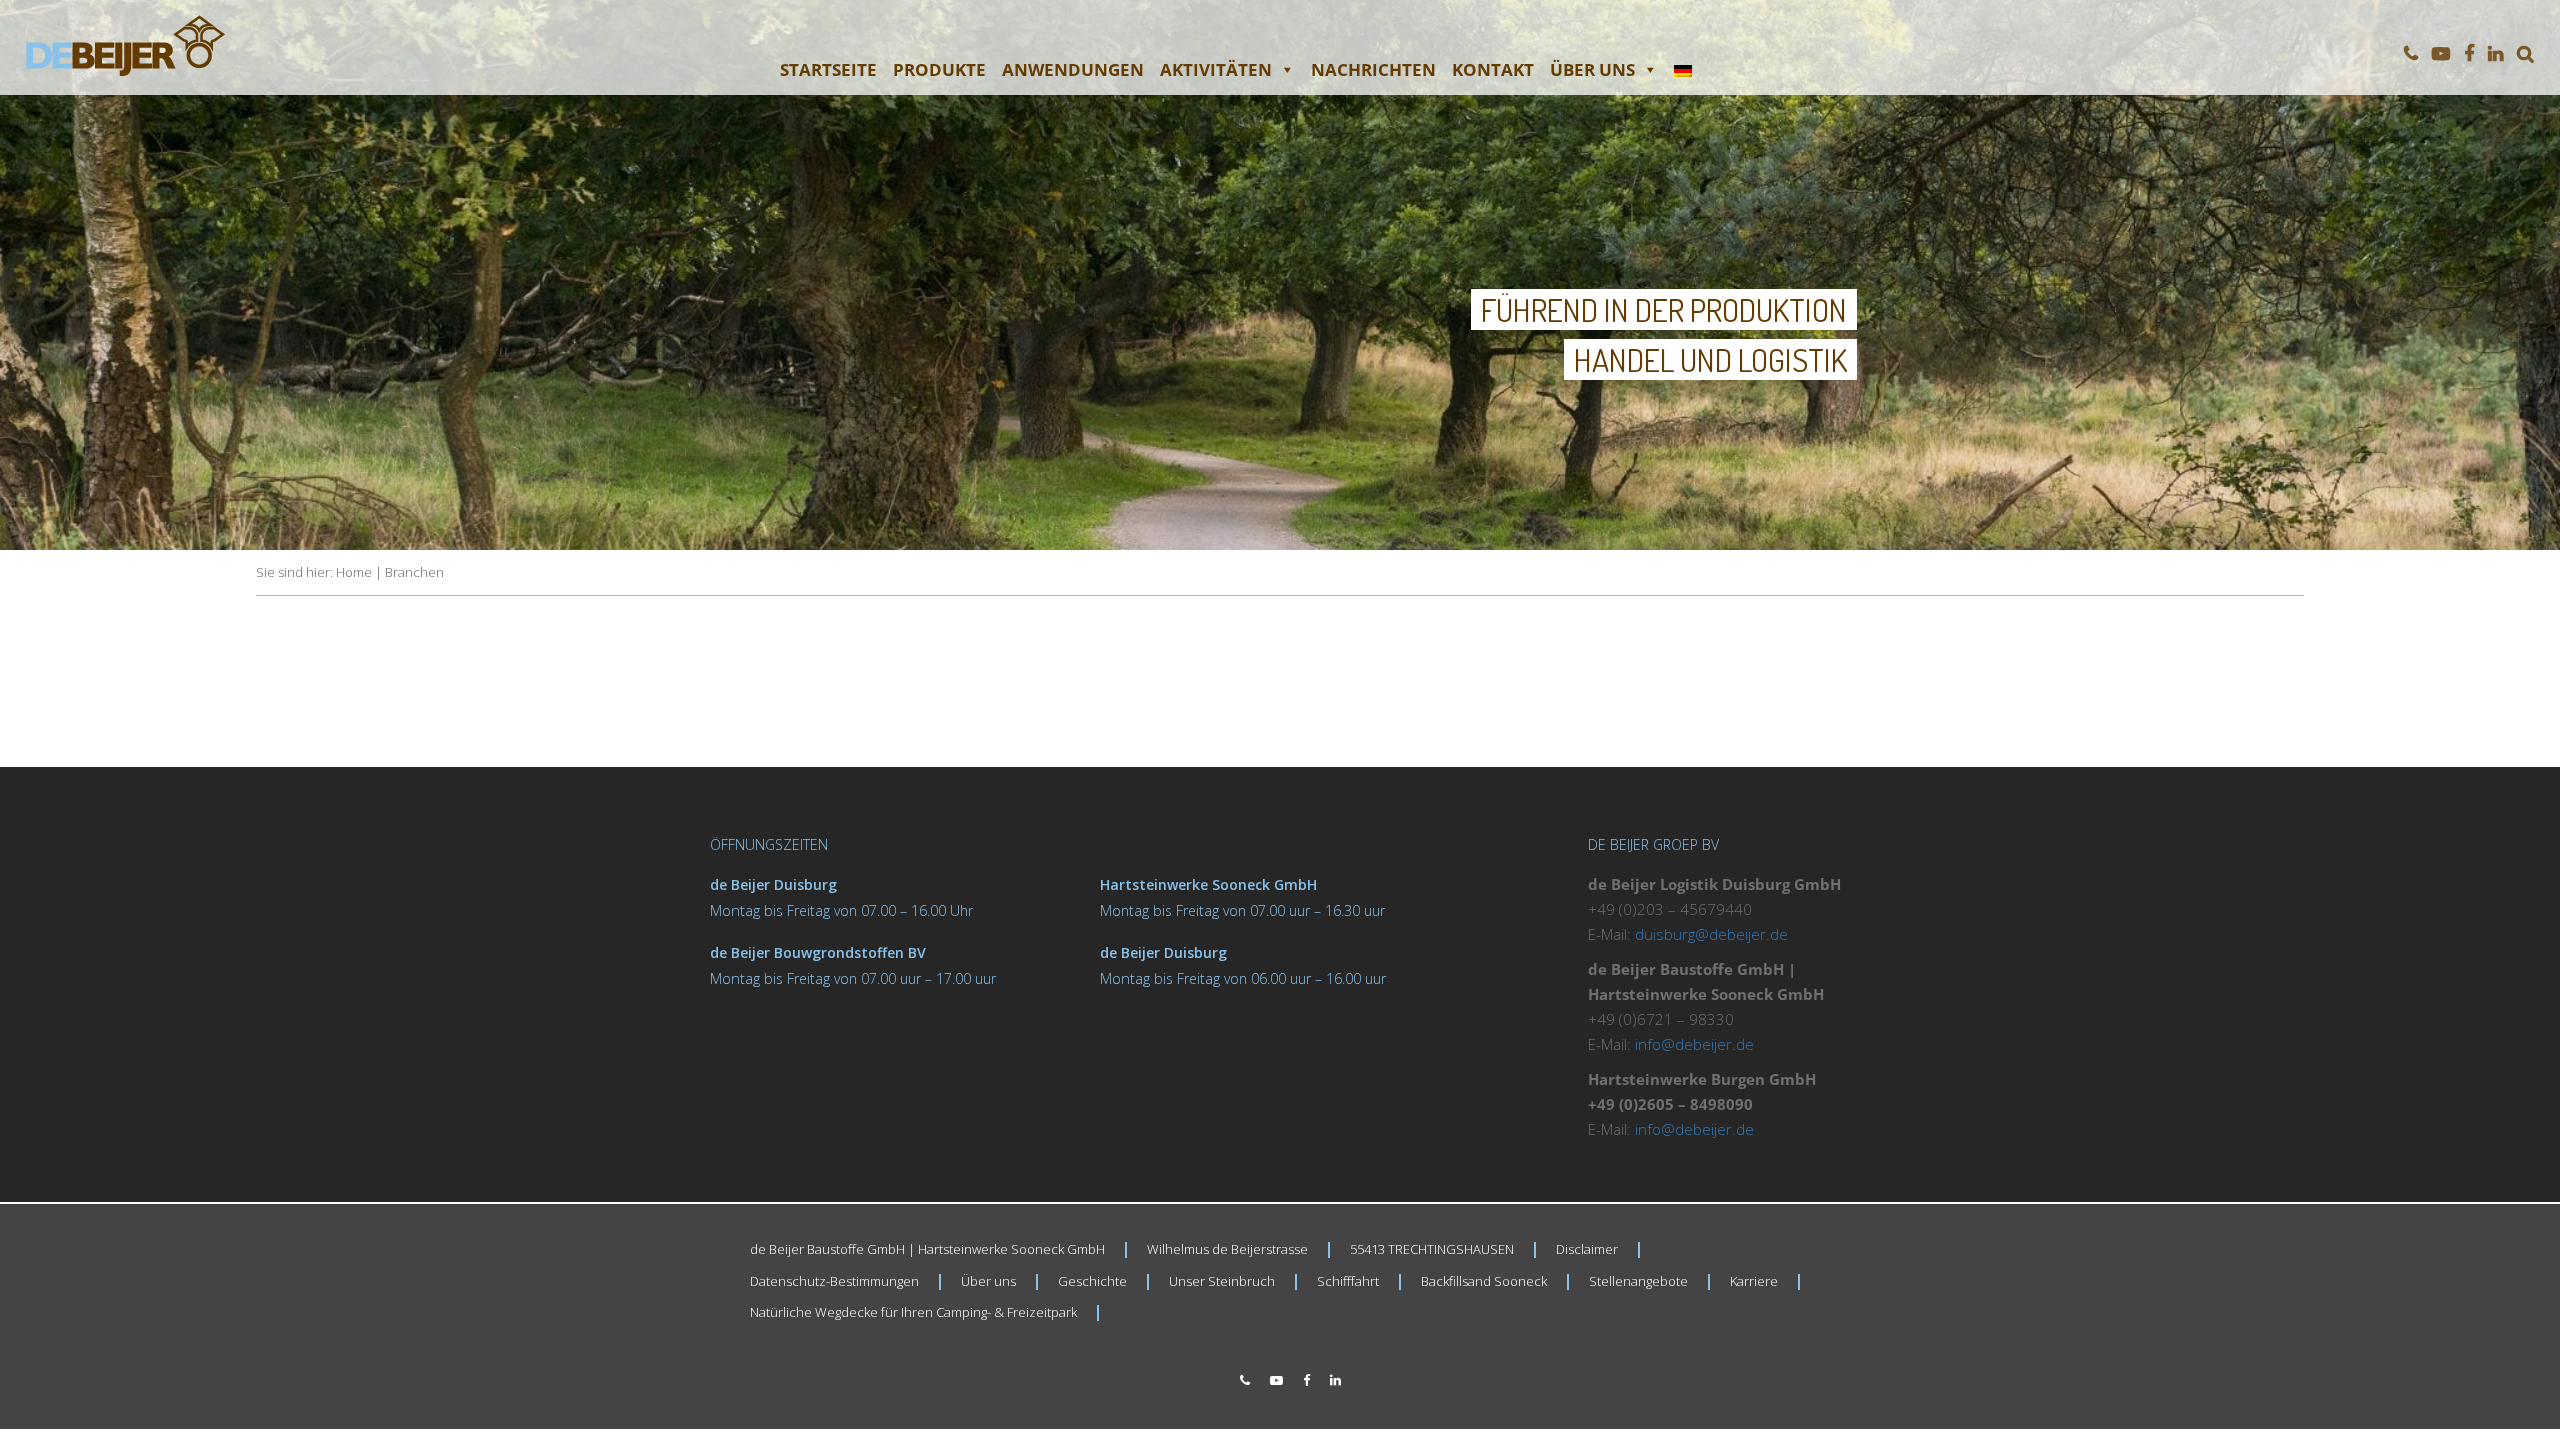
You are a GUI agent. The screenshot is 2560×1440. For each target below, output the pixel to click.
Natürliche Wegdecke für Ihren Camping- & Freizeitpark (913, 1312)
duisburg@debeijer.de (1711, 934)
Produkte (939, 69)
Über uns (1592, 69)
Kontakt (1493, 69)
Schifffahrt (1348, 1281)
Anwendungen (1073, 69)
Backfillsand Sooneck (1484, 1281)
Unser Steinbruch (1222, 1281)
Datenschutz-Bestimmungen (834, 1281)
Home (354, 572)
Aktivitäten (1216, 69)
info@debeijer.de (1694, 1044)
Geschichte (1092, 1281)
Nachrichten (1373, 69)
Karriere (1754, 1281)
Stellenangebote (1638, 1281)
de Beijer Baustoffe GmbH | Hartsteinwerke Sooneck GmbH (927, 1249)
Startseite (828, 69)
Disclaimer (1587, 1249)
